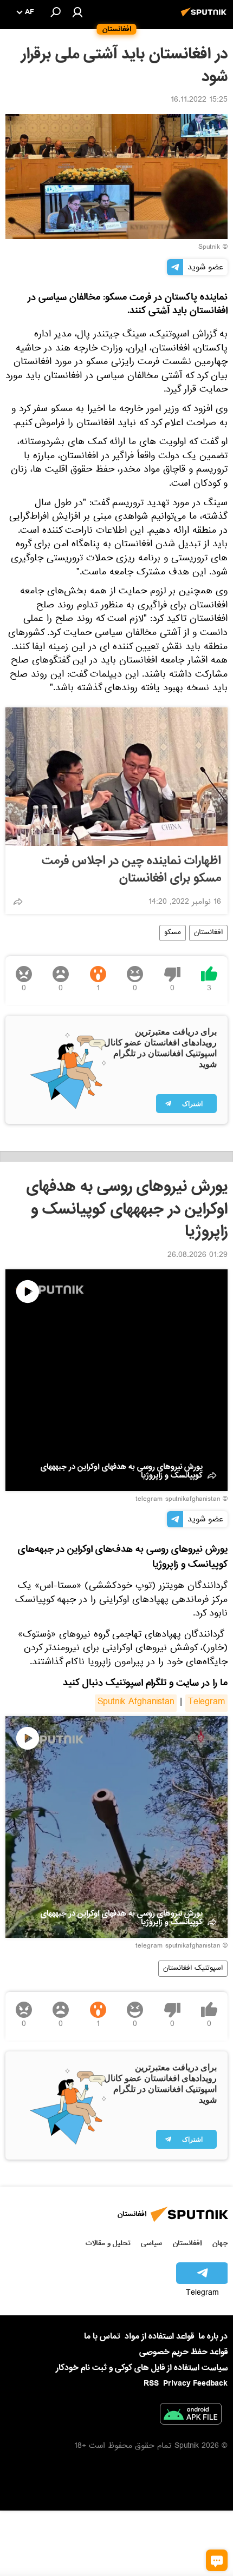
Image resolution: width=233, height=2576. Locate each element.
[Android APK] (191, 2416)
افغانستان (208, 933)
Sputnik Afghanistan (136, 1703)
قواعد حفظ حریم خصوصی (183, 2352)
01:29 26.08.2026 (198, 1256)
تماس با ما (102, 2337)
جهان (220, 2243)
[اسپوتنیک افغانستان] (205, 18)
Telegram (206, 1703)
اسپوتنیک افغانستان (193, 1969)
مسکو (173, 933)
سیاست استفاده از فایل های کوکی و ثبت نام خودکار (142, 2368)
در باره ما (213, 2336)
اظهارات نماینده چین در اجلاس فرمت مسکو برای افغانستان (131, 870)
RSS (151, 2383)
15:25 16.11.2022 (199, 101)
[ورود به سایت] (77, 12)
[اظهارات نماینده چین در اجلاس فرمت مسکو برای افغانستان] (116, 777)
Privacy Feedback (195, 2384)
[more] (18, 902)
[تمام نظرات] (217, 2560)
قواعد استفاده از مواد (159, 2336)
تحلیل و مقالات (108, 2243)
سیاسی (151, 2243)
